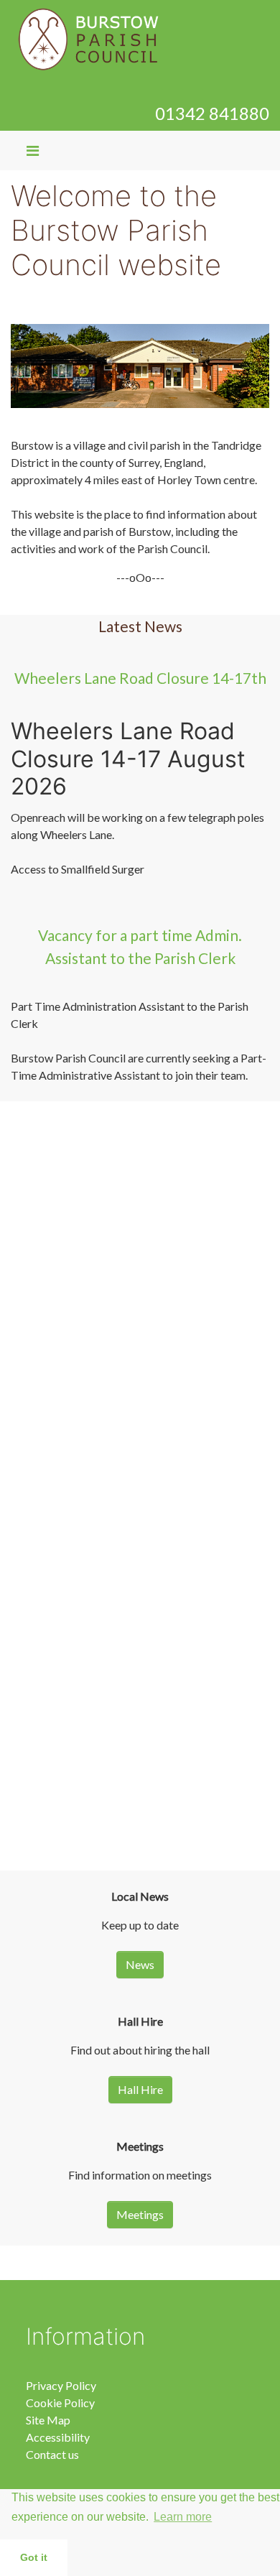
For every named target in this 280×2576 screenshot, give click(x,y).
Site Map (48, 2420)
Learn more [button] (183, 2517)
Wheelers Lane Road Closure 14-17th (140, 678)
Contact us (52, 2454)
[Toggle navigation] (33, 150)
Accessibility (58, 2437)
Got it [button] (34, 2557)
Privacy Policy (61, 2385)
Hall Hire (140, 2089)
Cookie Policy (60, 2403)
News (140, 1964)
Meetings (140, 2214)
